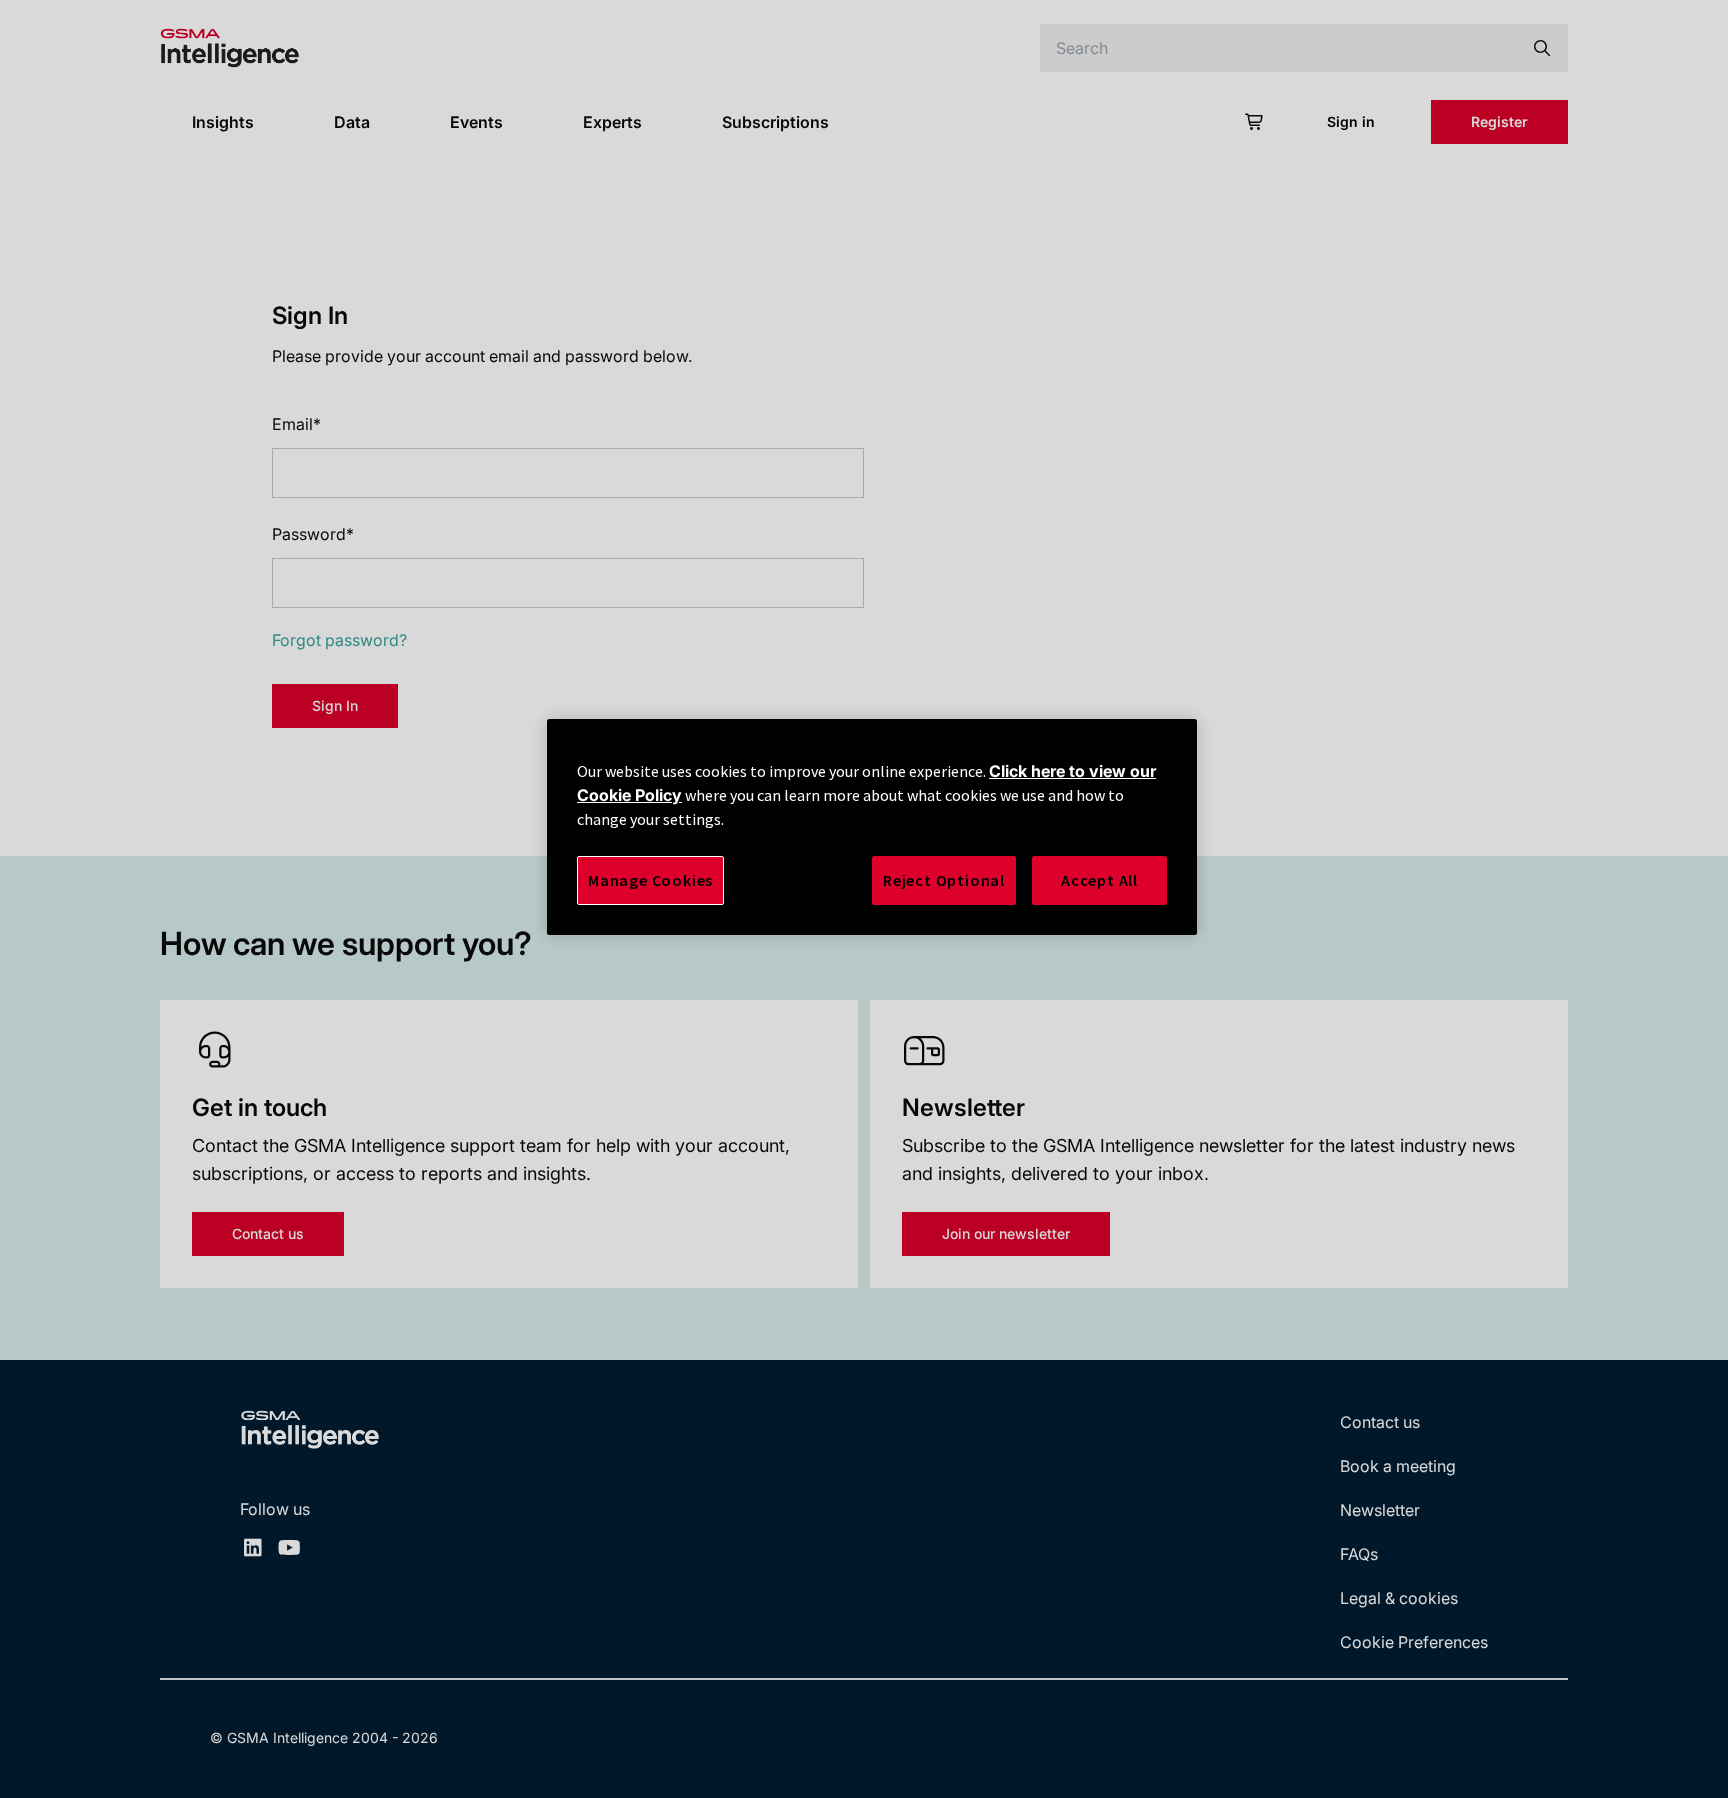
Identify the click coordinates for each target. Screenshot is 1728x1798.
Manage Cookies (650, 880)
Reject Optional (944, 880)
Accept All (1099, 880)
